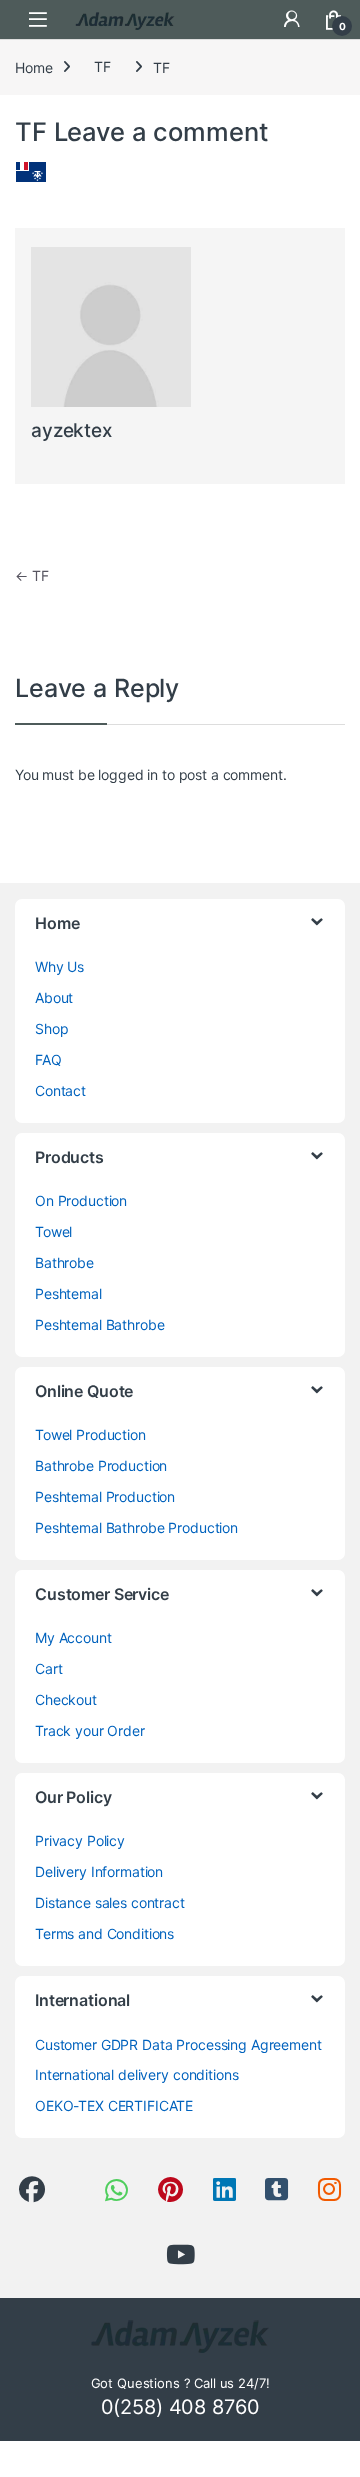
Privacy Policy (80, 1840)
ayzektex (71, 430)
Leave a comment (161, 131)
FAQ (48, 1059)
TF (102, 66)
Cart (48, 1668)
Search (250, 19)
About (54, 997)
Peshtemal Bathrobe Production (136, 1527)
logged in (128, 774)
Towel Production (90, 1434)
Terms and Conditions (104, 1933)
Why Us (59, 966)
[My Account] (292, 19)
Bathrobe (64, 1262)
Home (33, 66)
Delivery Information (99, 1871)
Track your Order (90, 1730)
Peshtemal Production (105, 1496)
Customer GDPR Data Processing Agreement (178, 2044)
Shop (51, 1028)
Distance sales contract (110, 1902)
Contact (60, 1090)
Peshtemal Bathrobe (99, 1324)
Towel (53, 1231)
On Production (81, 1200)
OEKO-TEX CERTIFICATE (114, 2105)
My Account (73, 1637)
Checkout (66, 1699)
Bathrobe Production (101, 1465)
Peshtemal (68, 1293)
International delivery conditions (136, 2074)
